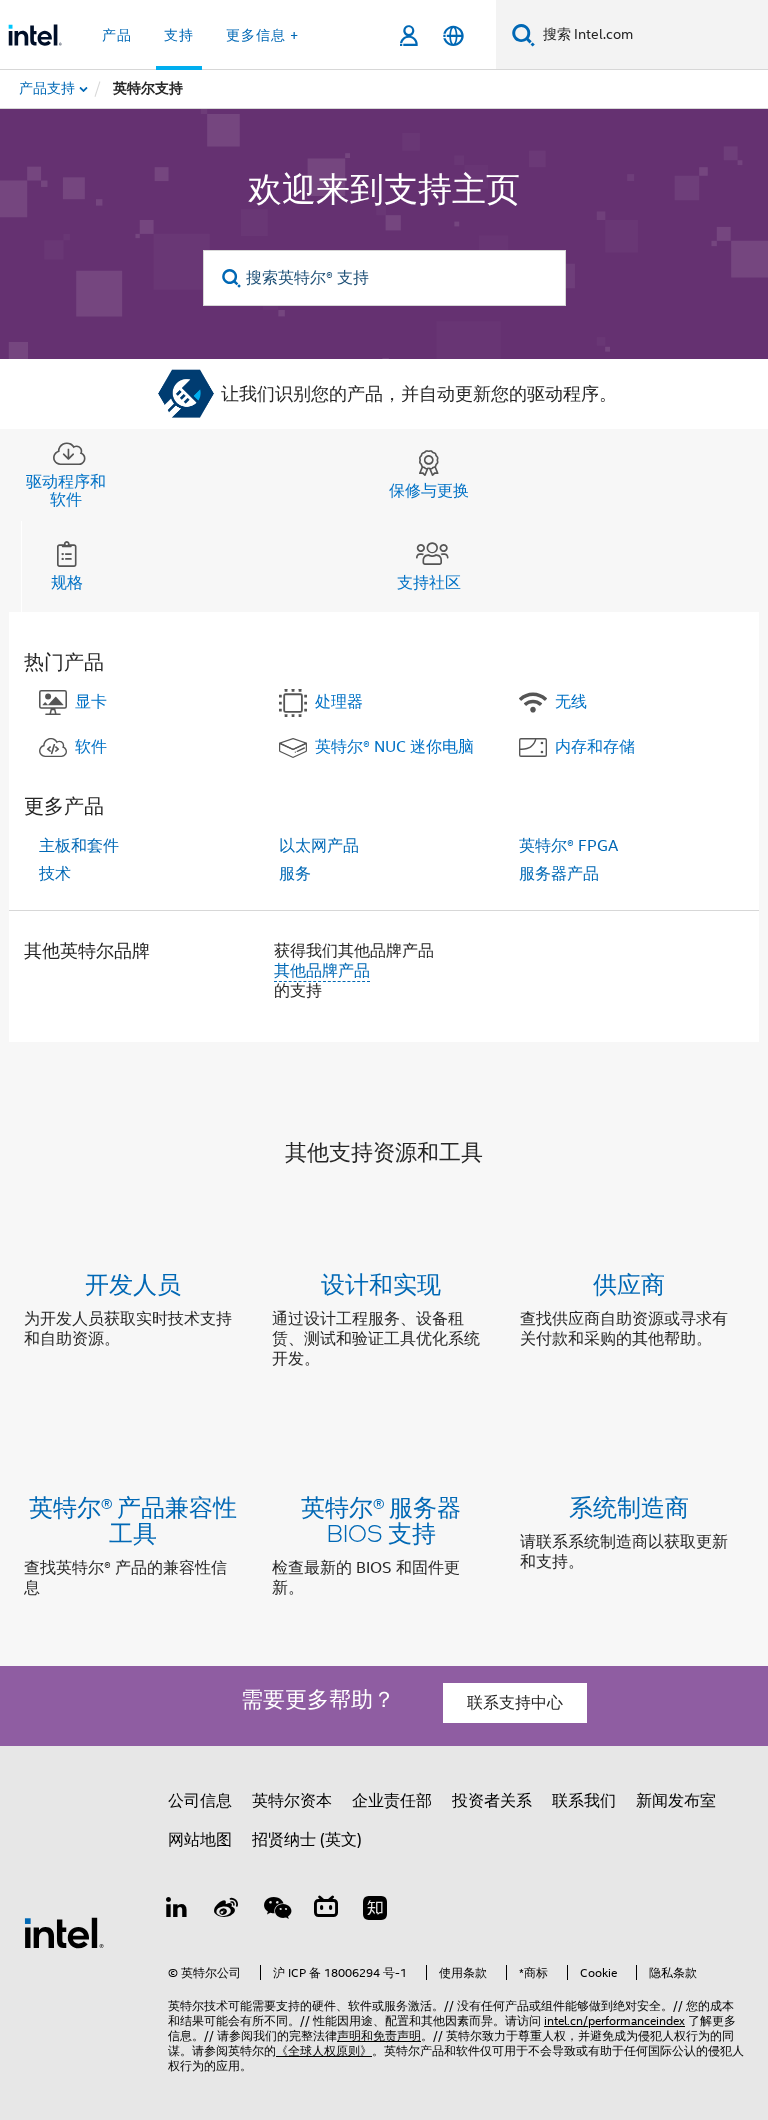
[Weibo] (227, 1911)
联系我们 (584, 1801)
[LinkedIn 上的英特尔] (177, 1911)
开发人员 (133, 1283)
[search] (232, 278)
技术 (55, 874)
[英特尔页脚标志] (64, 1932)
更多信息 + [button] (262, 35)
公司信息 (200, 1801)
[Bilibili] (326, 1911)
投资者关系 (492, 1801)
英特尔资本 (292, 1801)
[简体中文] (453, 35)
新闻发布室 (676, 1801)
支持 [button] (179, 35)
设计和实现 (381, 1283)
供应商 (629, 1283)
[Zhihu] (375, 1911)
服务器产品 (559, 874)
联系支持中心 (515, 1703)
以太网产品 (319, 846)
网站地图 (200, 1840)
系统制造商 (629, 1506)
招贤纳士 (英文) (307, 1840)
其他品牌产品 (322, 971)
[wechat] (276, 1911)
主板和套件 (79, 846)
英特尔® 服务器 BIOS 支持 (381, 1519)
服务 (295, 874)
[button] (384, 1325)
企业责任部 (392, 1801)
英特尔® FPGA (568, 846)
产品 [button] (117, 35)
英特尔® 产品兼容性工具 (133, 1519)
